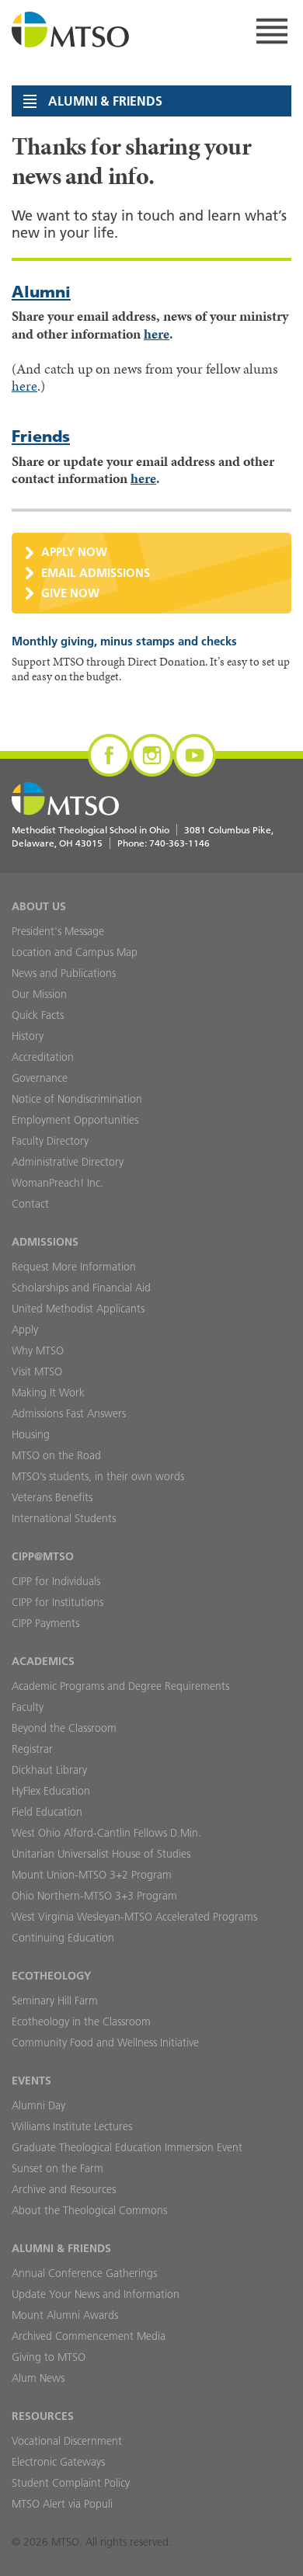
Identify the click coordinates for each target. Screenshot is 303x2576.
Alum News (38, 2378)
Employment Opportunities (75, 1120)
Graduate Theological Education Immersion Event (127, 2147)
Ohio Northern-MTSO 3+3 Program (94, 1896)
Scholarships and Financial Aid (81, 1288)
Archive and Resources (64, 2189)
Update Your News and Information (96, 2294)
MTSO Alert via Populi (62, 2504)
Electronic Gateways (58, 2462)
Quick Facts (38, 1015)
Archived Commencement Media (89, 2336)
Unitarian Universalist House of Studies (101, 1854)
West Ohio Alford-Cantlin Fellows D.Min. (106, 1833)
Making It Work (48, 1392)
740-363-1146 (179, 843)
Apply (25, 1330)
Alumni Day (38, 2105)
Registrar (32, 1749)
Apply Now (74, 552)
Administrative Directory (68, 1162)
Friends (41, 436)
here (157, 334)
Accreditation (43, 1057)
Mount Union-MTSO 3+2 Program (92, 1875)
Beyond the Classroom (64, 1728)
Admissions (45, 1242)
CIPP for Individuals (56, 1581)
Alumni (41, 292)
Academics (43, 1661)
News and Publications (64, 973)
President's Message (58, 931)
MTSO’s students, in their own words (98, 1476)
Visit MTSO (37, 1371)
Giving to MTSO (49, 2357)
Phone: (164, 843)
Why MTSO (38, 1351)
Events (31, 2081)
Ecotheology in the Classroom (81, 2022)
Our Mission (39, 994)
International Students (64, 1518)
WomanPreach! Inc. (57, 1183)
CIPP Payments (45, 1623)
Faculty (28, 1707)
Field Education (47, 1812)
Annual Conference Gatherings (84, 2273)
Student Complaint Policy (71, 2483)
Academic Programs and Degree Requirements (120, 1686)
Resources (43, 2416)
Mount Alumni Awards (65, 2315)
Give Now (70, 593)
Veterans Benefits (52, 1497)
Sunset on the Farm (57, 2168)
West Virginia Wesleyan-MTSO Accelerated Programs (134, 1917)
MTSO (71, 31)
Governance (40, 1078)
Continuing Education (63, 1938)
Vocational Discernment (67, 2441)
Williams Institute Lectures (72, 2126)
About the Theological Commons (89, 2210)
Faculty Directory (50, 1141)
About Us (39, 906)
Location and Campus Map (75, 952)
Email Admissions (96, 573)
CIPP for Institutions (57, 1602)
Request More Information (74, 1267)
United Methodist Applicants (78, 1309)
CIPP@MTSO (43, 1556)
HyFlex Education (51, 1791)
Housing (31, 1434)
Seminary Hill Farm (55, 2001)
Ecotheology (51, 1976)
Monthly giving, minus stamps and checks (124, 641)
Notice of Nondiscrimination (77, 1099)
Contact (30, 1204)
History (28, 1036)
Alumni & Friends (61, 2248)
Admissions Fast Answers (69, 1413)
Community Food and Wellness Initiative (105, 2042)
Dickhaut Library (49, 1770)
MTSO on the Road (56, 1455)
